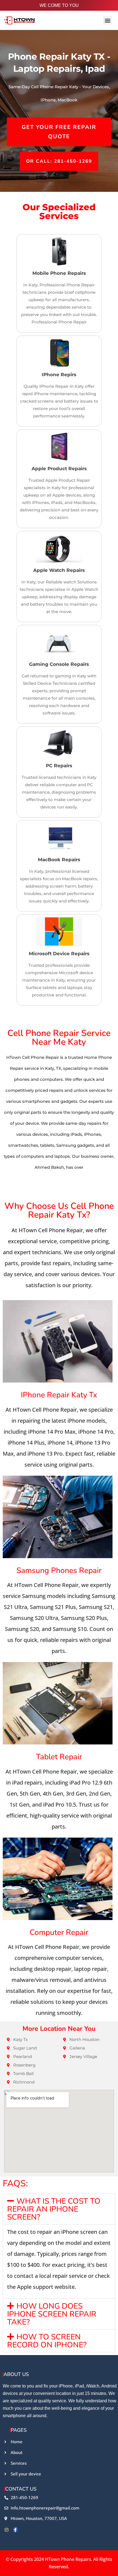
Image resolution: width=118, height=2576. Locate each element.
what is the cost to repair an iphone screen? (54, 2209)
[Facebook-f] (15, 2530)
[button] (108, 20)
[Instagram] (7, 2530)
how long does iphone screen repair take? (52, 2314)
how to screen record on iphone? (47, 2341)
